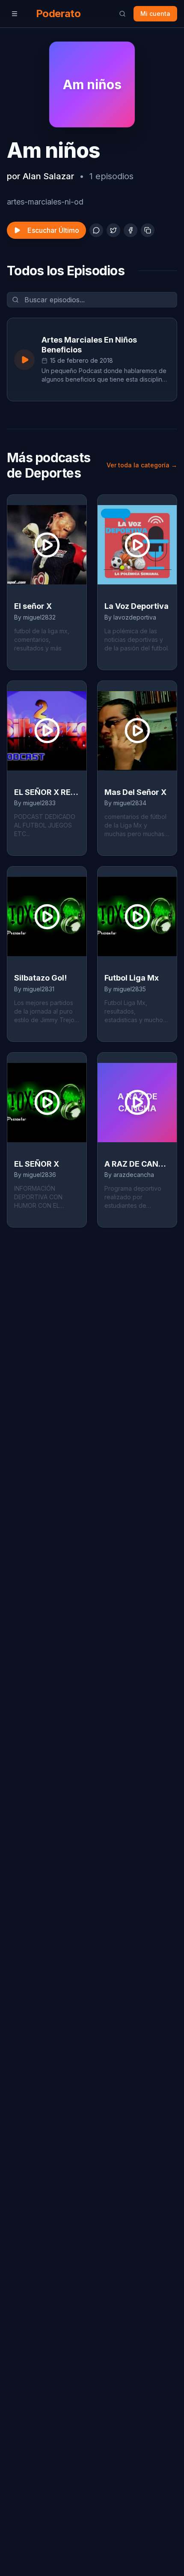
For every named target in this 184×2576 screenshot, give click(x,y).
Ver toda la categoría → (142, 465)
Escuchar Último (53, 230)
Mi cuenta (155, 14)
